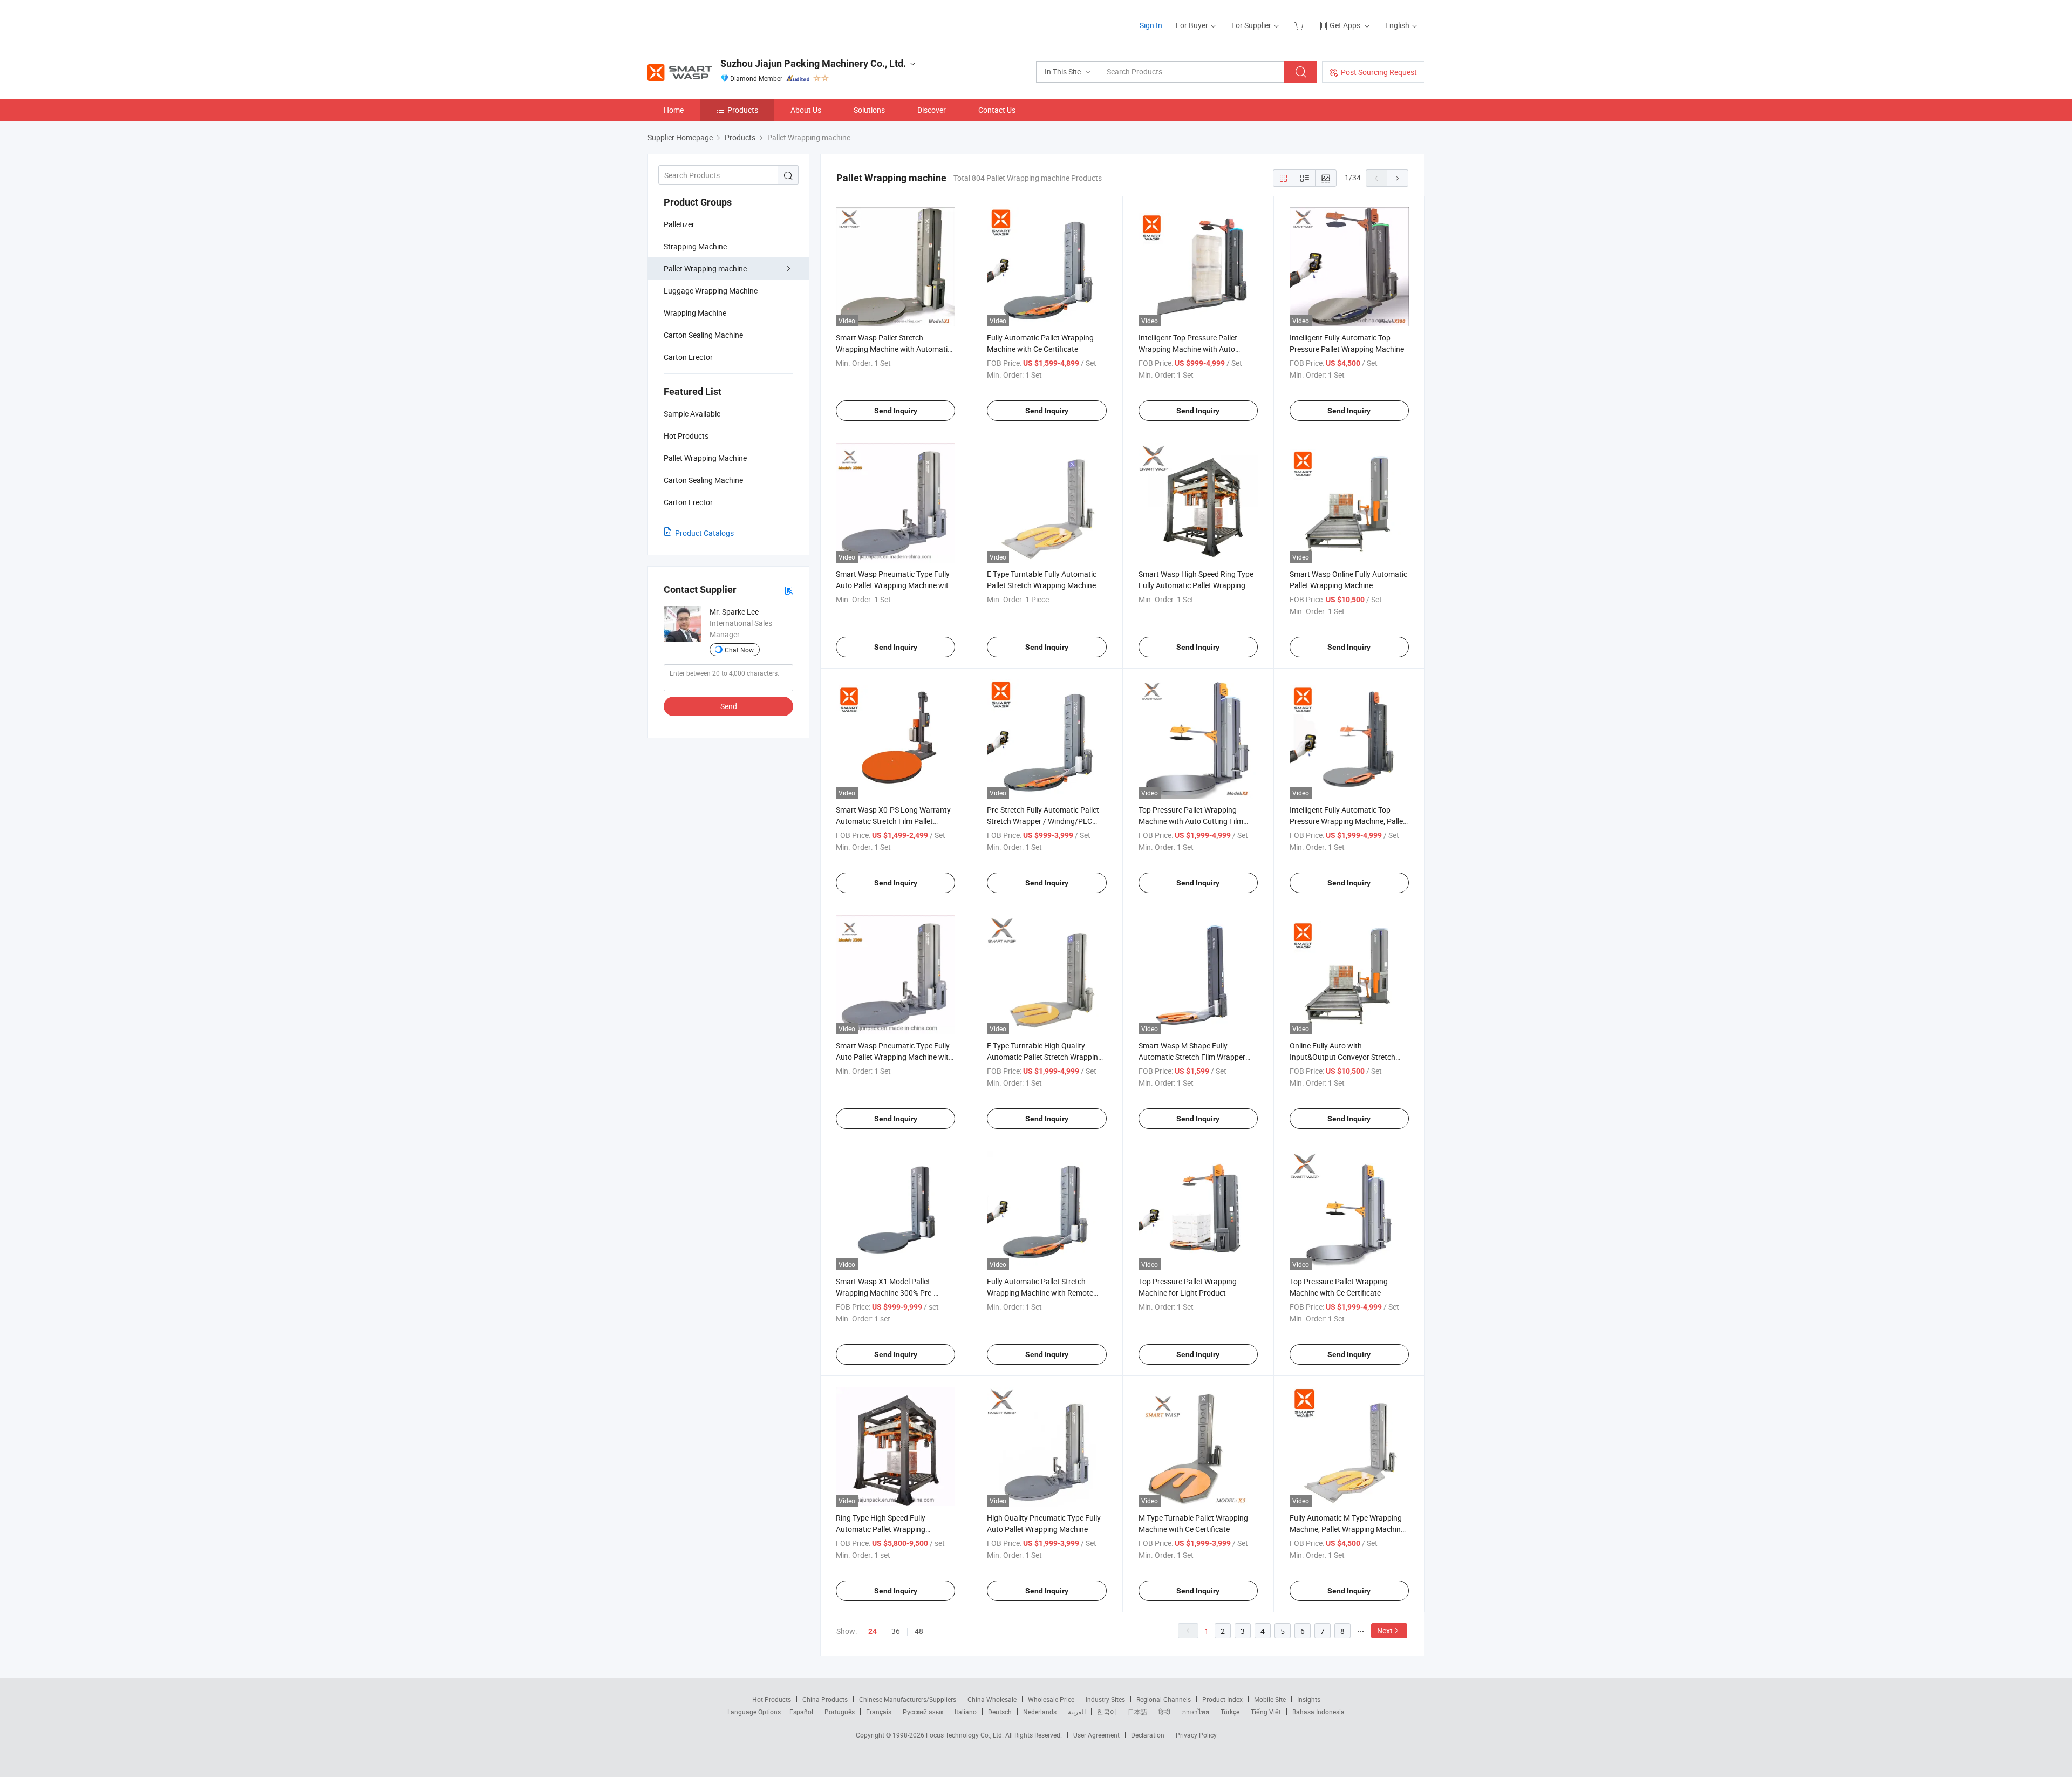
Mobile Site (1270, 1699)
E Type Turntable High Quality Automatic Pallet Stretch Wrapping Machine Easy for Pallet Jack (1045, 1057)
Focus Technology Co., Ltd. (966, 1735)
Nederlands (1040, 1712)
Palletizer (679, 224)
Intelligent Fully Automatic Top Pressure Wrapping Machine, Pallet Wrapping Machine (1348, 821)
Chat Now (739, 650)
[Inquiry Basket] (1300, 25)
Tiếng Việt (1266, 1712)
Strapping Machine (695, 246)
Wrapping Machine (695, 313)
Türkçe (1230, 1712)
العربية (1077, 1712)
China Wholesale (992, 1699)
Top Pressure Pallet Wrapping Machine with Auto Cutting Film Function (1191, 821)
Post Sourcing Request (1379, 72)
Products (743, 110)
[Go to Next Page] (1398, 178)
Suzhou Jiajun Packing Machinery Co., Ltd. (813, 63)
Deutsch (1000, 1712)
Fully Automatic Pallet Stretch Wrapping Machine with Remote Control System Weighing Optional (1044, 1293)
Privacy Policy (1196, 1735)
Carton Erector (688, 357)
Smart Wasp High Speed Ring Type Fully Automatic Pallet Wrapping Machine (1196, 585)
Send (729, 706)
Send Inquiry (896, 411)
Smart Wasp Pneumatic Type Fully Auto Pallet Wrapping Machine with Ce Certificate (894, 585)
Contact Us (997, 110)
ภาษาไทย (1195, 1712)
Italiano (966, 1712)
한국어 (1107, 1712)
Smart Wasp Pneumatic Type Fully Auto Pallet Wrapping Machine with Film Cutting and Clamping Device (894, 1057)
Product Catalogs (704, 533)
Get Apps (1345, 25)
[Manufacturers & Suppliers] (717, 21)
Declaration (1148, 1735)
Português (840, 1712)
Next (1385, 1630)
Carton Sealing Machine (703, 335)
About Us (806, 110)
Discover (932, 110)
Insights (1309, 1699)
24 (873, 1631)
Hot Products (772, 1699)
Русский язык (923, 1712)
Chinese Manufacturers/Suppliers (908, 1699)
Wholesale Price (1051, 1699)
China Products (825, 1699)
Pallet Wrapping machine (705, 268)
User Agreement (1096, 1735)
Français (879, 1712)
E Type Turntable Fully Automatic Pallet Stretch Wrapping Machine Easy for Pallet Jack (1042, 585)
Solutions (869, 110)
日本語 (1137, 1712)
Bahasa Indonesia (1318, 1712)
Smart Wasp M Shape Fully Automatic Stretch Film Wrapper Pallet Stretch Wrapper (1192, 1057)
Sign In (1151, 25)
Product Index (1222, 1699)
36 (896, 1631)
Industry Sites (1105, 1699)
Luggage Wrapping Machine (711, 291)
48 (919, 1631)
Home (674, 110)
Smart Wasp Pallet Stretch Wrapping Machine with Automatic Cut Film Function (894, 349)
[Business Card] (789, 590)
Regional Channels (1164, 1699)
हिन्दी (1164, 1712)
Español (801, 1712)
